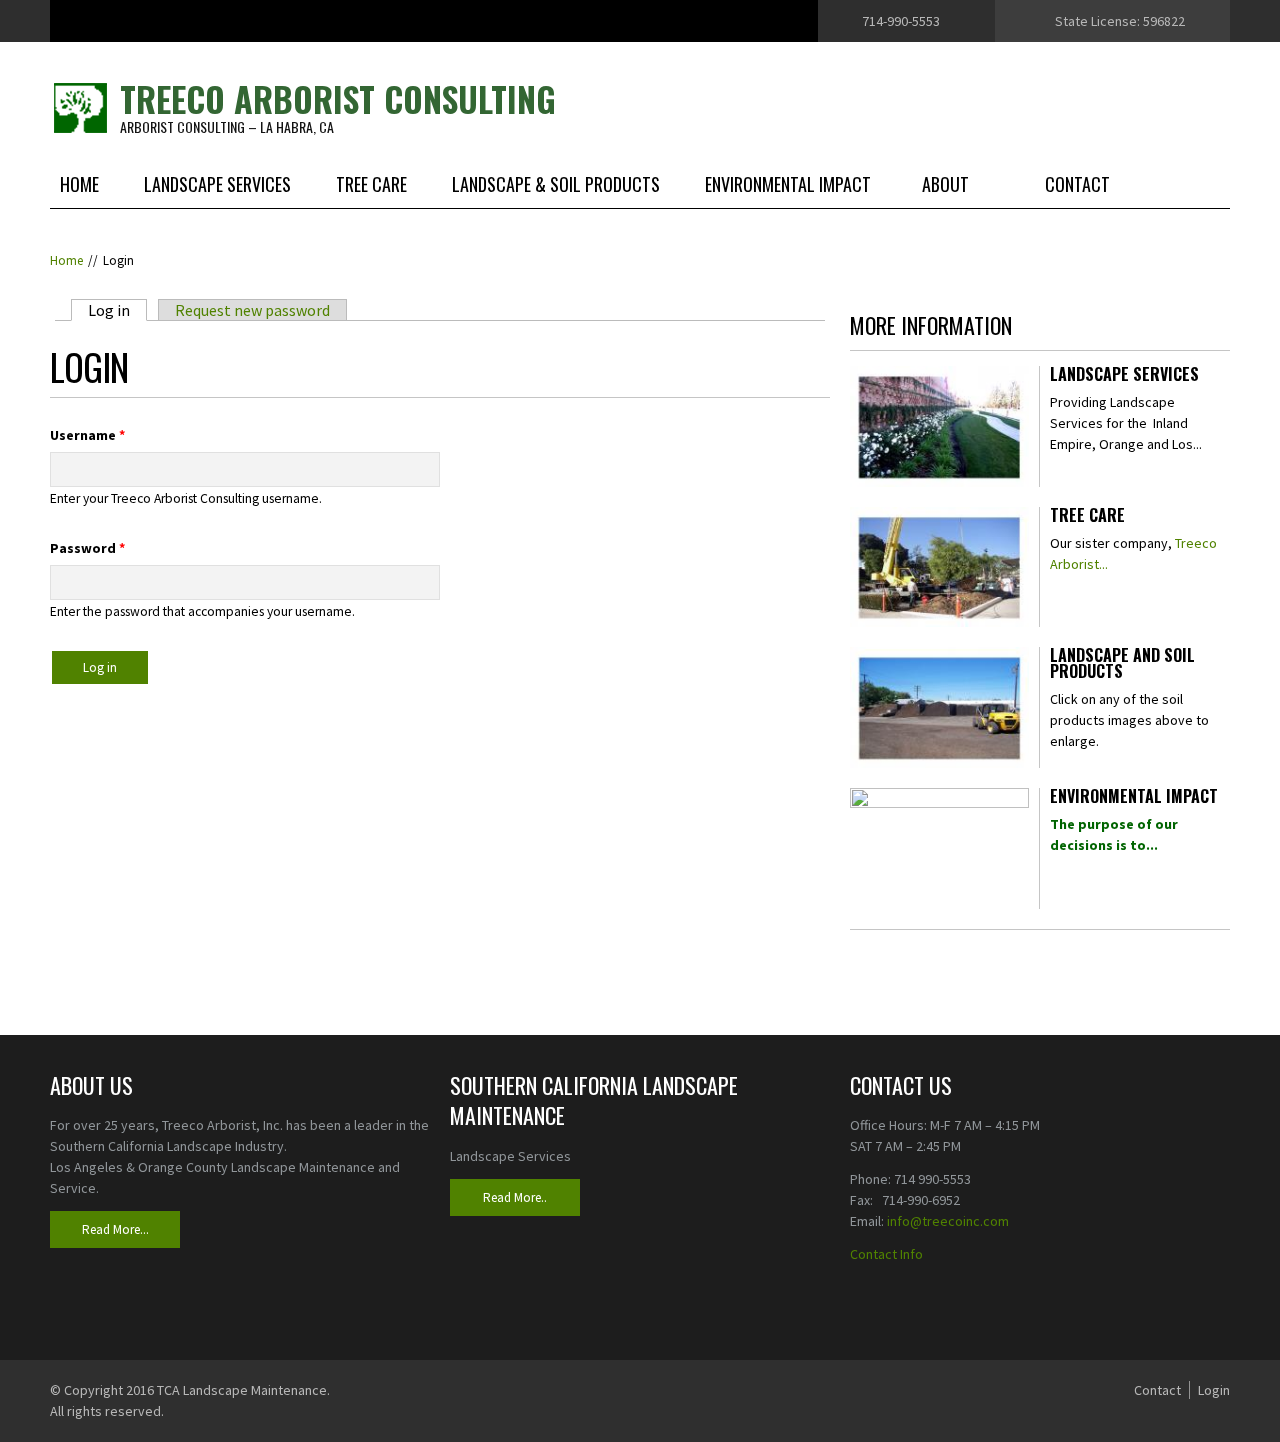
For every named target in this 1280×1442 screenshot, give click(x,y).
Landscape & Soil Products (556, 184)
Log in (117, 310)
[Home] (80, 106)
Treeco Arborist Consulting (338, 98)
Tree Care (371, 184)
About (945, 184)
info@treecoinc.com (948, 1221)
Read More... (115, 1229)
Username (87, 435)
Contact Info (886, 1254)
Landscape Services (217, 184)
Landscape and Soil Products (1122, 665)
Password (87, 548)
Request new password (252, 310)
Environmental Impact (788, 184)
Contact (1077, 184)
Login (1214, 1390)
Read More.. (515, 1197)
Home (79, 184)
